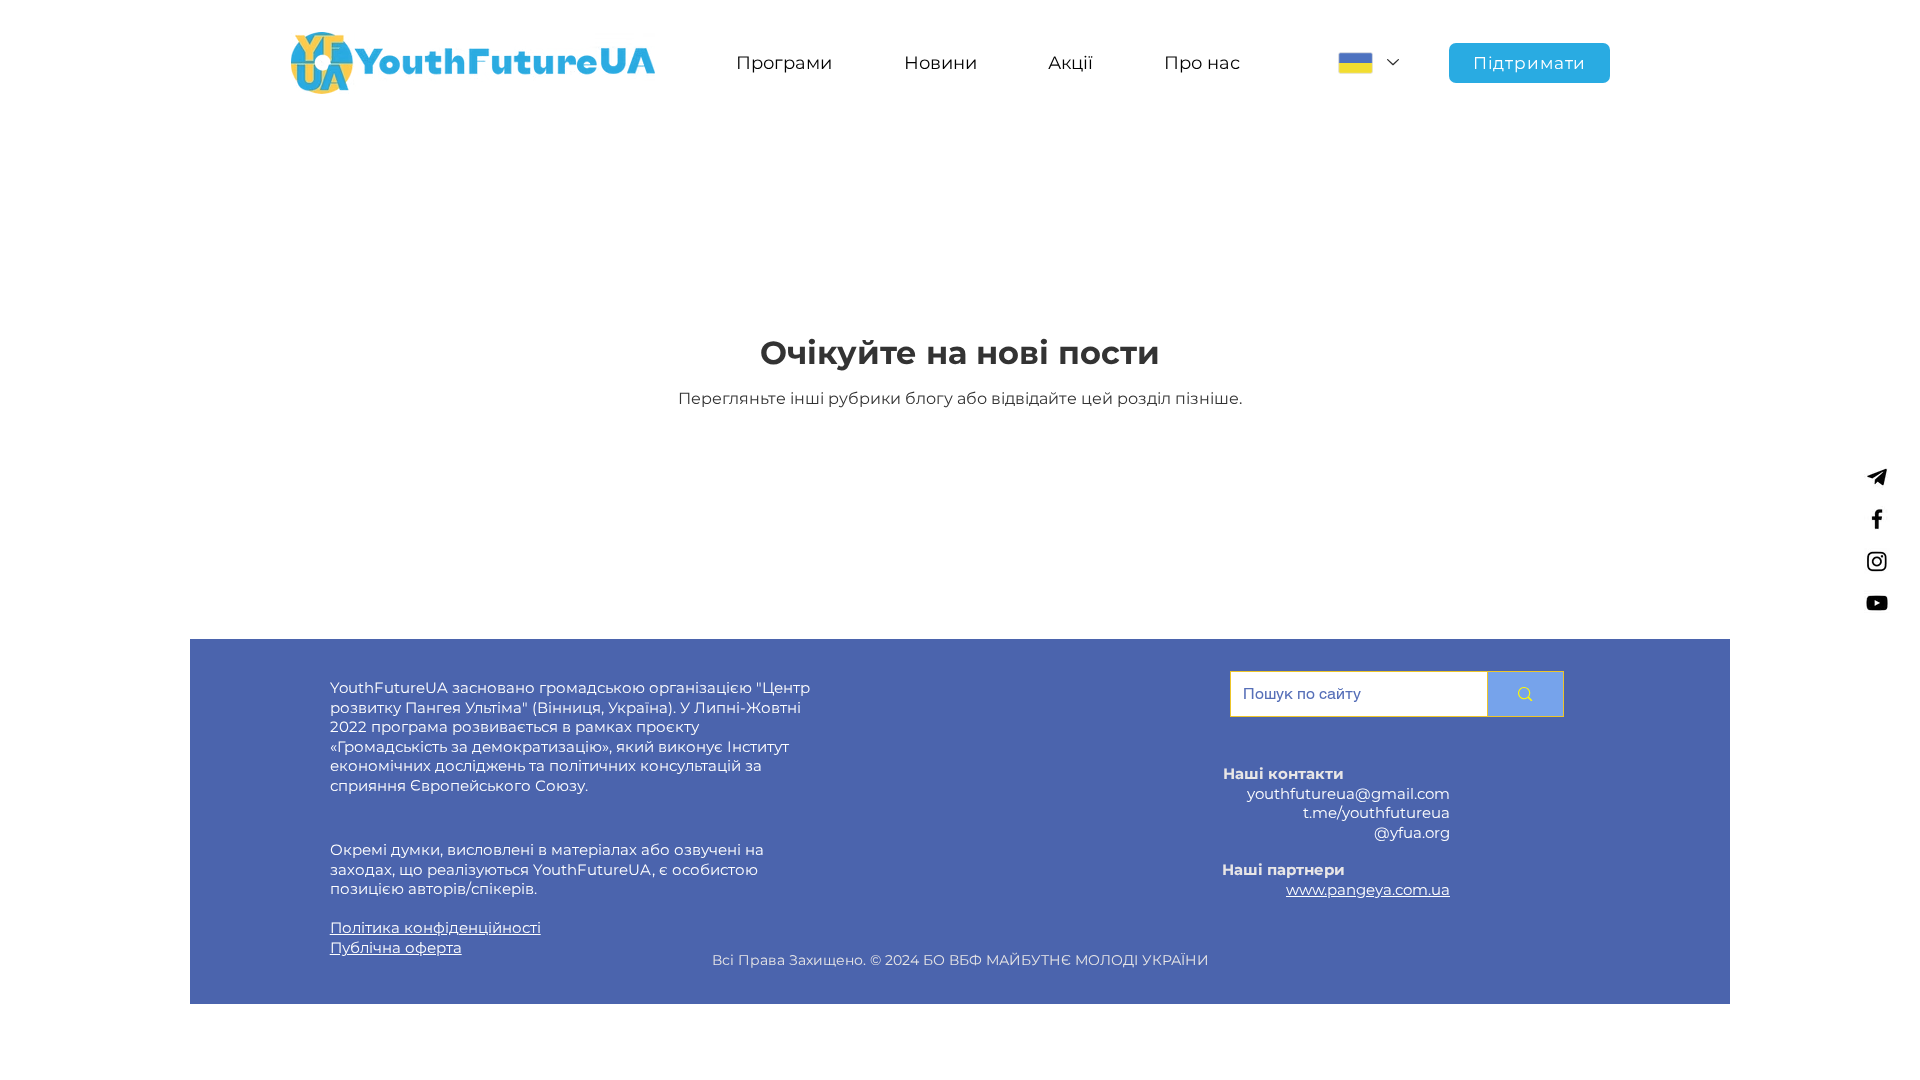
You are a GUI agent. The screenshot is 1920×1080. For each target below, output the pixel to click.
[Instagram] (1877, 561)
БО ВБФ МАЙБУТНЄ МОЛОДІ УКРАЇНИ (1066, 960)
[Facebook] (1877, 519)
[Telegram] (1877, 477)
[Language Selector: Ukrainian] (1368, 62)
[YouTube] (1877, 603)
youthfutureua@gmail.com (1348, 793)
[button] (783, 63)
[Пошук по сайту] (1524, 694)
